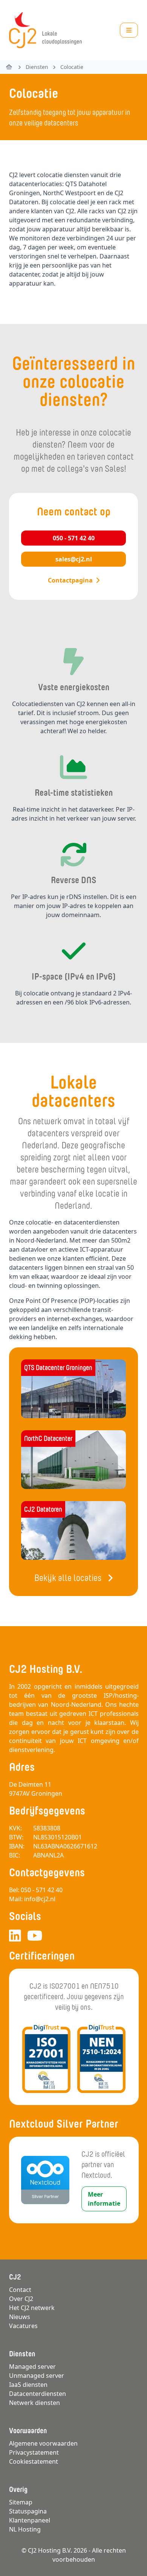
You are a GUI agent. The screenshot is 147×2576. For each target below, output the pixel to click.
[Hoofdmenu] (129, 30)
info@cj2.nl (40, 1899)
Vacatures (23, 2326)
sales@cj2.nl (74, 559)
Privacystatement (34, 2452)
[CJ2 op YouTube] (35, 1936)
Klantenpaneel (30, 2520)
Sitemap (21, 2502)
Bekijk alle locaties (68, 1578)
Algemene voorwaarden (43, 2443)
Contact (20, 2290)
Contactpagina (70, 580)
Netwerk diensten (34, 2403)
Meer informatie (104, 2199)
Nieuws (20, 2317)
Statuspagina (28, 2511)
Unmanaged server (37, 2376)
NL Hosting (25, 2529)
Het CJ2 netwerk (32, 2308)
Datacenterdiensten (38, 2394)
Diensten (37, 67)
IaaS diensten (28, 2385)
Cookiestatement (34, 2461)
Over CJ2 (21, 2299)
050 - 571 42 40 (74, 538)
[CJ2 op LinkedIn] (15, 1936)
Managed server (32, 2367)
